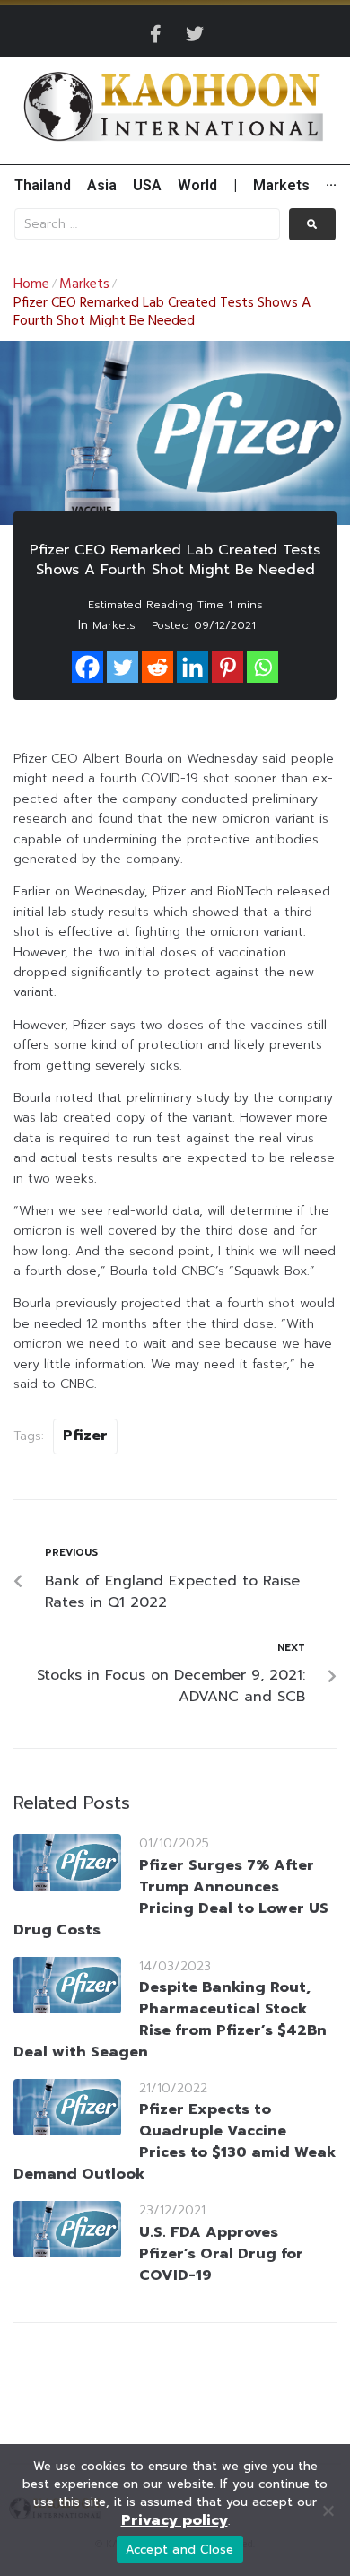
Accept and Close (180, 2550)
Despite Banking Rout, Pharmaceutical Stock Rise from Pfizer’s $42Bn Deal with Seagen (170, 2020)
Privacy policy (175, 2520)
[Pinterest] (227, 667)
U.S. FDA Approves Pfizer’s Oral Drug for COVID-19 (221, 2254)
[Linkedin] (192, 667)
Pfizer (85, 1436)
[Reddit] (157, 667)
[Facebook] (87, 667)
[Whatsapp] (262, 667)
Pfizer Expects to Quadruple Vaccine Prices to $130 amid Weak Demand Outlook (175, 2142)
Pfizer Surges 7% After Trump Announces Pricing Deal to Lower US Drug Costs (171, 1898)
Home (31, 284)
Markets (84, 284)
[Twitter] (195, 34)
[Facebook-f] (155, 34)
